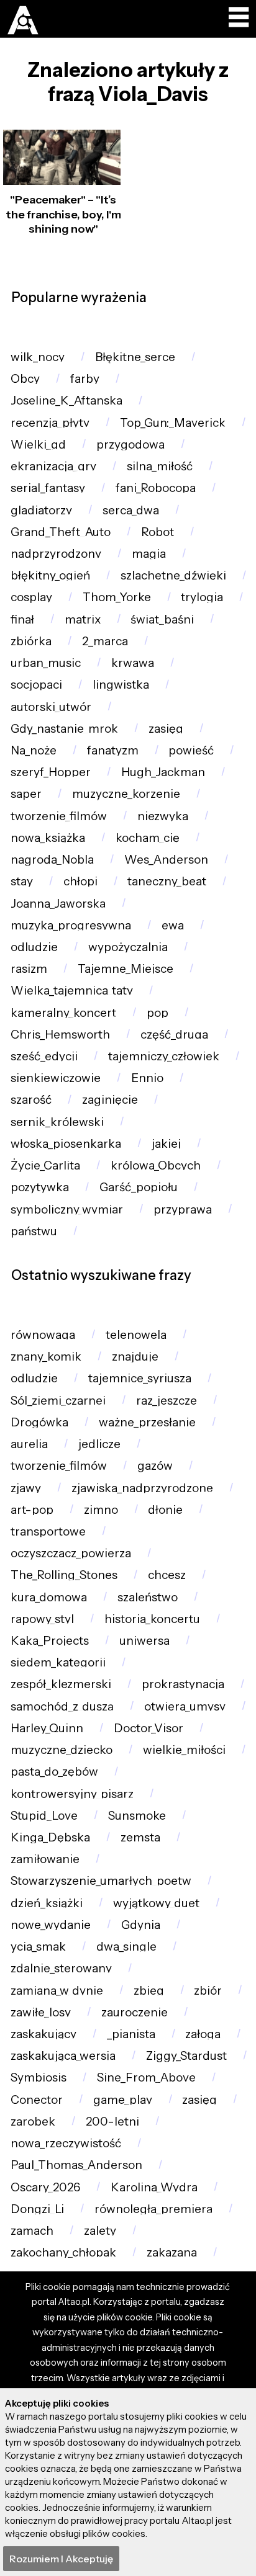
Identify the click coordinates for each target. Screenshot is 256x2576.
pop (158, 1013)
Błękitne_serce (135, 357)
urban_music (46, 663)
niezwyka (163, 816)
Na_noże (34, 750)
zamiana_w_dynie (57, 1991)
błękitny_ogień (50, 575)
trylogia (202, 597)
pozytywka (40, 1187)
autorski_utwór (51, 707)
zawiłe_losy (41, 2012)
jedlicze (99, 1444)
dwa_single (126, 1947)
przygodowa (130, 445)
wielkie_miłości (184, 1750)
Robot (158, 532)
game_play (123, 2100)
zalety (100, 2231)
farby (85, 379)
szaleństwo (148, 1597)
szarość (31, 1100)
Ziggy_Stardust (186, 2056)
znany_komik (46, 1357)
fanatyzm (113, 750)
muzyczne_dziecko (62, 1750)
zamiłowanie (45, 1859)
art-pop (32, 1510)
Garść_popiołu (139, 1187)
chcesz (167, 1575)
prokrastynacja (183, 1684)
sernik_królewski (57, 1122)
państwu (34, 1231)
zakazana (172, 2252)
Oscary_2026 (45, 2187)
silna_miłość (160, 466)
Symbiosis (39, 2077)
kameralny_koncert (63, 1013)
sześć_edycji (44, 1056)
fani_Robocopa (156, 488)
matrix (83, 619)
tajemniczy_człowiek (164, 1056)
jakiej (166, 1144)
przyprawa (183, 1210)
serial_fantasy (48, 488)
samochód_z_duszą (62, 1706)
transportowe (48, 1532)
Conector (37, 2100)
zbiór (208, 1991)
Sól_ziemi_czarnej (58, 1401)
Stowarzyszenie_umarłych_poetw (101, 1881)
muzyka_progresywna (71, 925)
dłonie (165, 1510)
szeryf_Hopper (51, 772)
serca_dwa (131, 510)
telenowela (136, 1335)
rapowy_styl (42, 1619)
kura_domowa (49, 1597)
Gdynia (141, 1925)
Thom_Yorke (117, 597)
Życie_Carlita (45, 1165)
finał (22, 619)
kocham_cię (148, 838)
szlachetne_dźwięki (173, 575)
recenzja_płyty (50, 423)
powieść (191, 750)
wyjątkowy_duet (156, 1903)
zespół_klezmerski (61, 1684)
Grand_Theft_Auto (61, 532)
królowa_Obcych (156, 1165)
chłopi (80, 881)
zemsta (140, 1837)
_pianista (131, 2034)
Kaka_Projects (50, 1641)
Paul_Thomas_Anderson (76, 2165)
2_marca (105, 641)
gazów (155, 1466)
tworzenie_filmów (59, 816)
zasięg (166, 729)
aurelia (29, 1444)
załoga (203, 2034)
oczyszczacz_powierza (71, 1553)
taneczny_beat (167, 881)
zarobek (33, 2122)
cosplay (31, 597)
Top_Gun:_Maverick (173, 423)
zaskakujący (43, 2034)
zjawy (26, 1488)
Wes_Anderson (166, 860)
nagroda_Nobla (52, 860)
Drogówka (39, 1422)
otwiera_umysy (185, 1706)
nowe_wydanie (51, 1925)
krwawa (133, 663)
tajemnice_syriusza (140, 1378)
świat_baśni (162, 619)
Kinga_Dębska (50, 1837)
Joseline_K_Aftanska (66, 400)
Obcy (25, 379)
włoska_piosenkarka (66, 1144)
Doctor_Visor (149, 1728)
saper (26, 794)
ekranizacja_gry (53, 466)
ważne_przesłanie (147, 1422)
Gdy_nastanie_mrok (64, 729)
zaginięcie (110, 1100)
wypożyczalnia (128, 947)
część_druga (174, 1035)
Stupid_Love (44, 1816)
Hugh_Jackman (163, 772)
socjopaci (36, 685)
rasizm (29, 969)
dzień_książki (47, 1903)
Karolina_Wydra (154, 2187)
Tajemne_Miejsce (126, 969)
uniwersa (144, 1641)
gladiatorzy (41, 510)
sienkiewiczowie (56, 1078)
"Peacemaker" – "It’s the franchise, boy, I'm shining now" (63, 214)
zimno (101, 1510)
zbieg (149, 1991)
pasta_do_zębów (54, 1772)
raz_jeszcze (167, 1401)
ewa (173, 925)
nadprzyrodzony (56, 554)
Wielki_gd (38, 445)
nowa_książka (48, 838)
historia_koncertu (152, 1619)
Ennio (147, 1078)
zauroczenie (135, 2012)
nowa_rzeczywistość (66, 2143)
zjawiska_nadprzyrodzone (142, 1488)
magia (149, 554)
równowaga (43, 1335)
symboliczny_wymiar (67, 1210)
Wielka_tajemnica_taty (72, 991)
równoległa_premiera (153, 2209)
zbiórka (31, 641)
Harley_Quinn (47, 1728)
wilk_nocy (38, 357)
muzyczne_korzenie (126, 794)
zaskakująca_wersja (63, 2056)
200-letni (112, 2122)
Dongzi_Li (37, 2209)
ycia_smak (38, 1947)
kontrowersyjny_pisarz (72, 1794)
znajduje (135, 1357)
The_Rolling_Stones (64, 1575)
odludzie (34, 947)
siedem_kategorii (58, 1662)
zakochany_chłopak (63, 2252)
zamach (32, 2231)
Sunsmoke (137, 1816)
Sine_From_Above (146, 2077)
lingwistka (121, 685)
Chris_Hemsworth (60, 1035)
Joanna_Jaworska (58, 904)
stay (22, 881)
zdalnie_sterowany (61, 1968)
